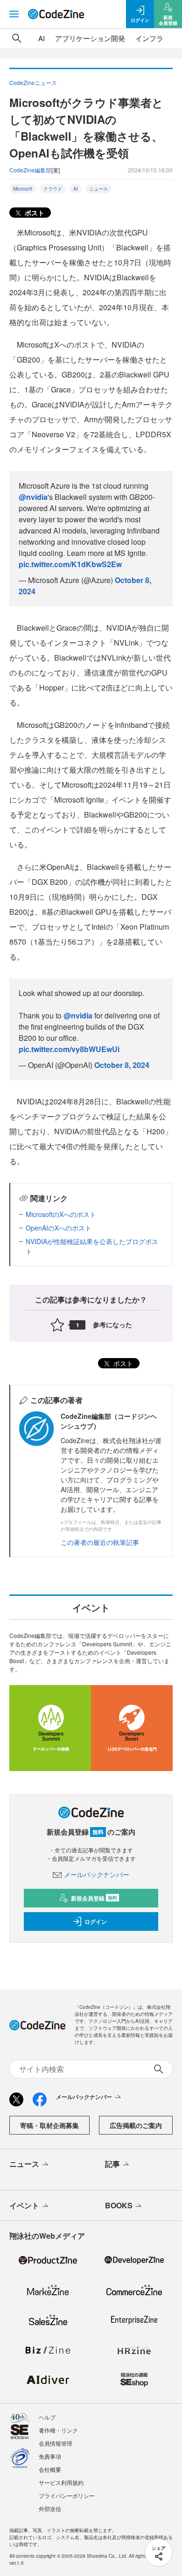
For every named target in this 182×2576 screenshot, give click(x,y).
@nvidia (33, 497)
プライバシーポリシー (67, 2495)
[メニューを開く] (14, 14)
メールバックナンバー (97, 1874)
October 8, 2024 (122, 1065)
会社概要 (50, 2469)
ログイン (96, 1921)
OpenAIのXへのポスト (59, 1228)
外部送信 (50, 2508)
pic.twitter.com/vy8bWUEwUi (69, 1049)
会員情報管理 (56, 2443)
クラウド (53, 189)
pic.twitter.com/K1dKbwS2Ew (70, 564)
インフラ (149, 38)
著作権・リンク (58, 2430)
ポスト (34, 213)
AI (42, 38)
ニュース (98, 189)
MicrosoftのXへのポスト (61, 1214)
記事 (112, 2164)
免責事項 (50, 2456)
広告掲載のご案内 (136, 2125)
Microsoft (23, 189)
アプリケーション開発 (90, 38)
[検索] (17, 38)
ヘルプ (47, 2417)
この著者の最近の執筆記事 (100, 1542)
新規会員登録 (94, 1898)
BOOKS (119, 2205)
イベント (24, 2205)
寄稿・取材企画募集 (49, 2125)
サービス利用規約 (61, 2482)
